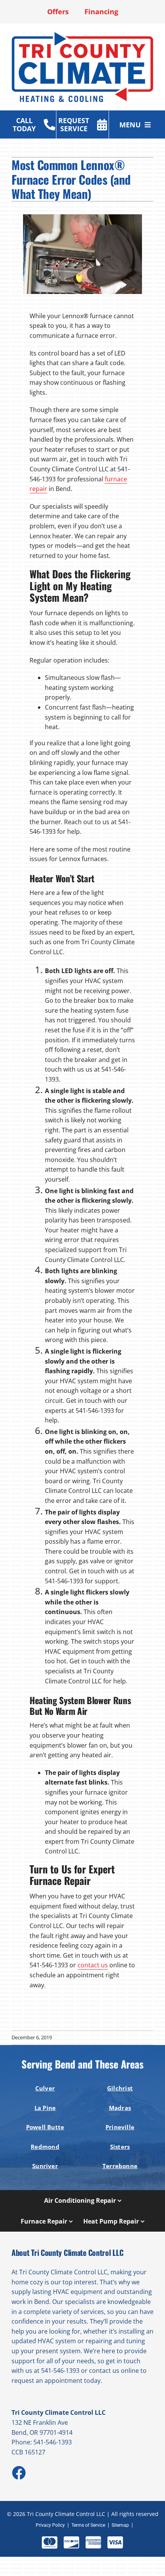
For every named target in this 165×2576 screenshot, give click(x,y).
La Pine (45, 2108)
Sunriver (45, 2166)
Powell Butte (45, 2127)
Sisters (120, 2147)
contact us (93, 1965)
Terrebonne (120, 2166)
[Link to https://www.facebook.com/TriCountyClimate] (18, 2472)
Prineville (120, 2127)
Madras (120, 2108)
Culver (45, 2088)
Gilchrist (120, 2088)
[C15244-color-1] (82, 34)
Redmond (45, 2147)
